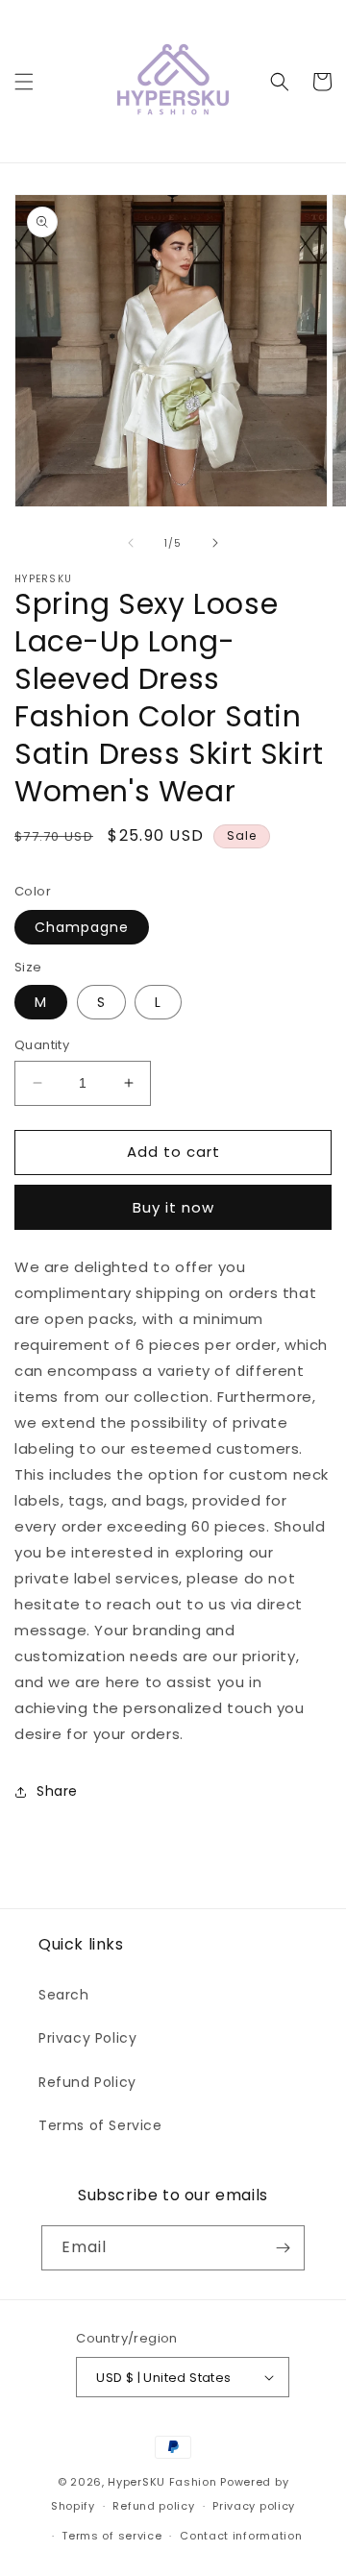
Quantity (42, 1045)
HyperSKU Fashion (162, 2482)
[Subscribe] (283, 2248)
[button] (24, 82)
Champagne (82, 927)
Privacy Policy (87, 2038)
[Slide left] (131, 543)
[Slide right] (215, 543)
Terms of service (111, 2536)
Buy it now (173, 1207)
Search (64, 1995)
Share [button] (57, 1791)
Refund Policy (87, 2082)
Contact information (241, 2536)
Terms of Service (100, 2125)
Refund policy (153, 2506)
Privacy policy (254, 2506)
